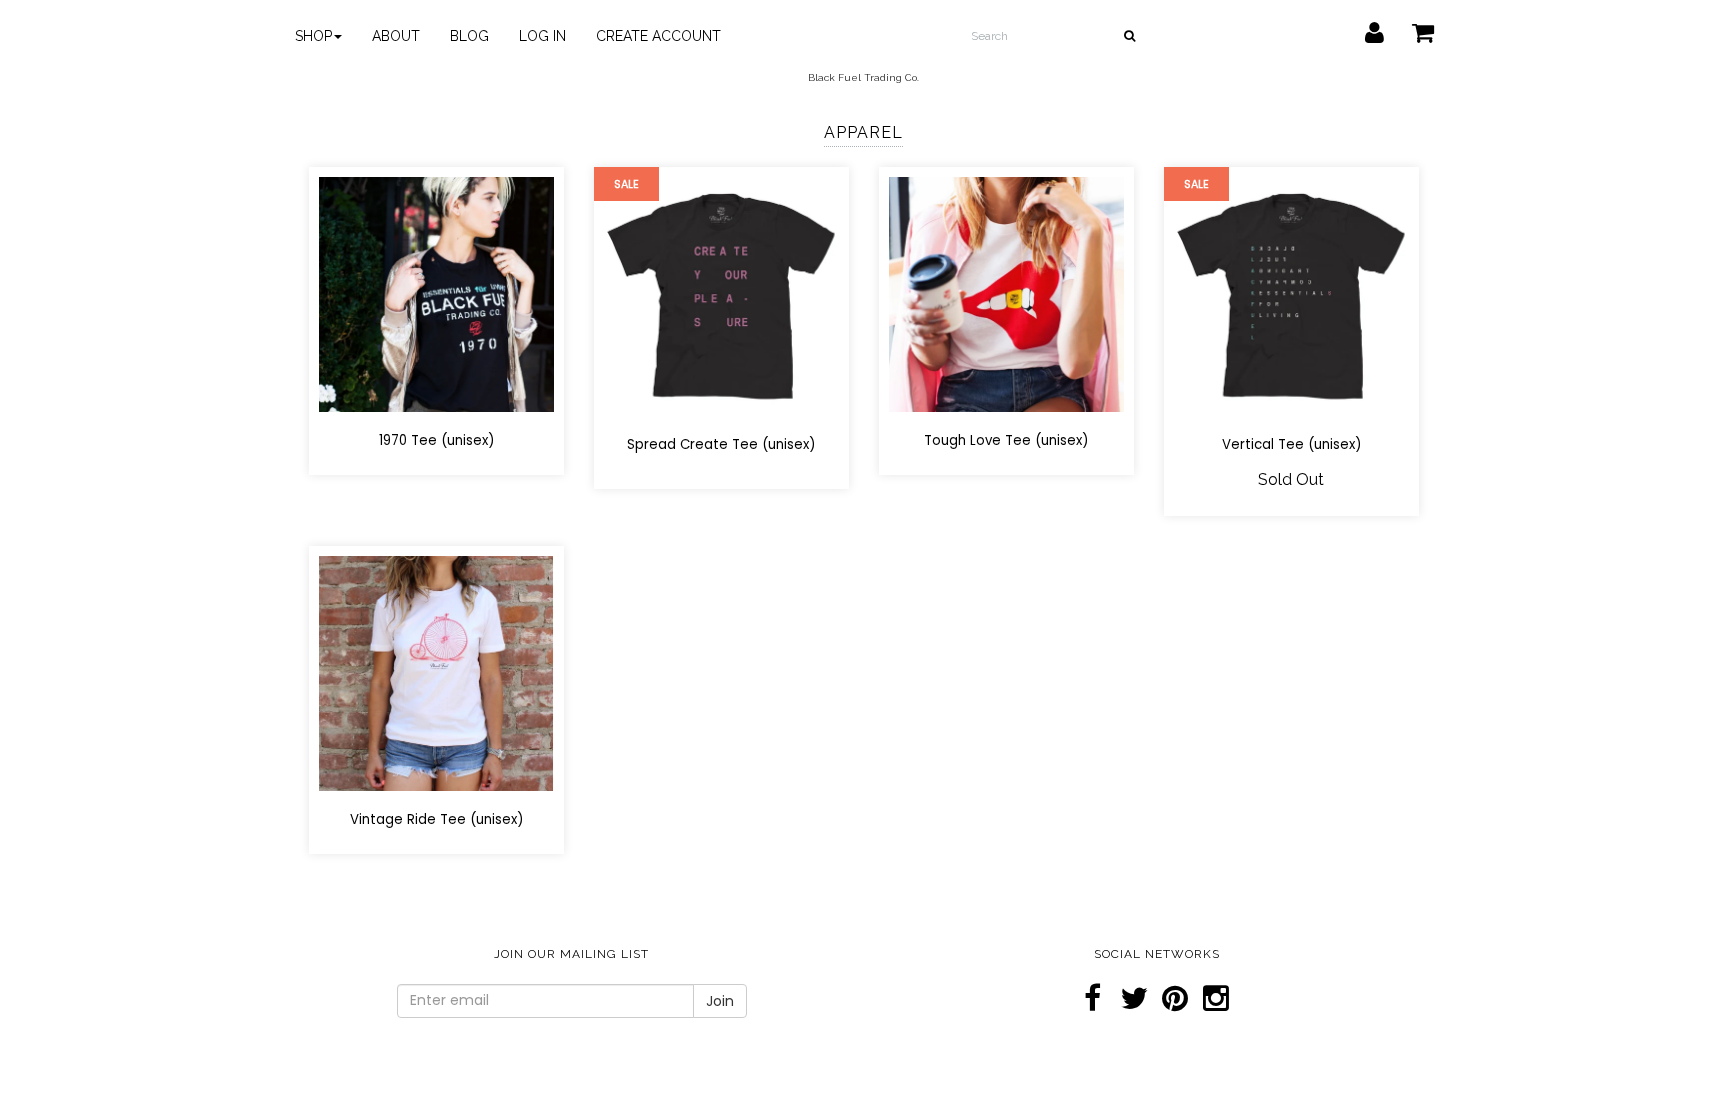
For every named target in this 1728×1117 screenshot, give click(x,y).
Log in (542, 36)
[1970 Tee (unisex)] (436, 293)
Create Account (658, 36)
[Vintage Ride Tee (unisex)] (436, 672)
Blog (469, 36)
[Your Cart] (1410, 27)
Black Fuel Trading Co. (863, 77)
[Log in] (1362, 27)
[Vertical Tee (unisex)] (1291, 295)
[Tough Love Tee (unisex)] (1006, 293)
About (396, 36)
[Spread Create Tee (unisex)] (721, 295)
